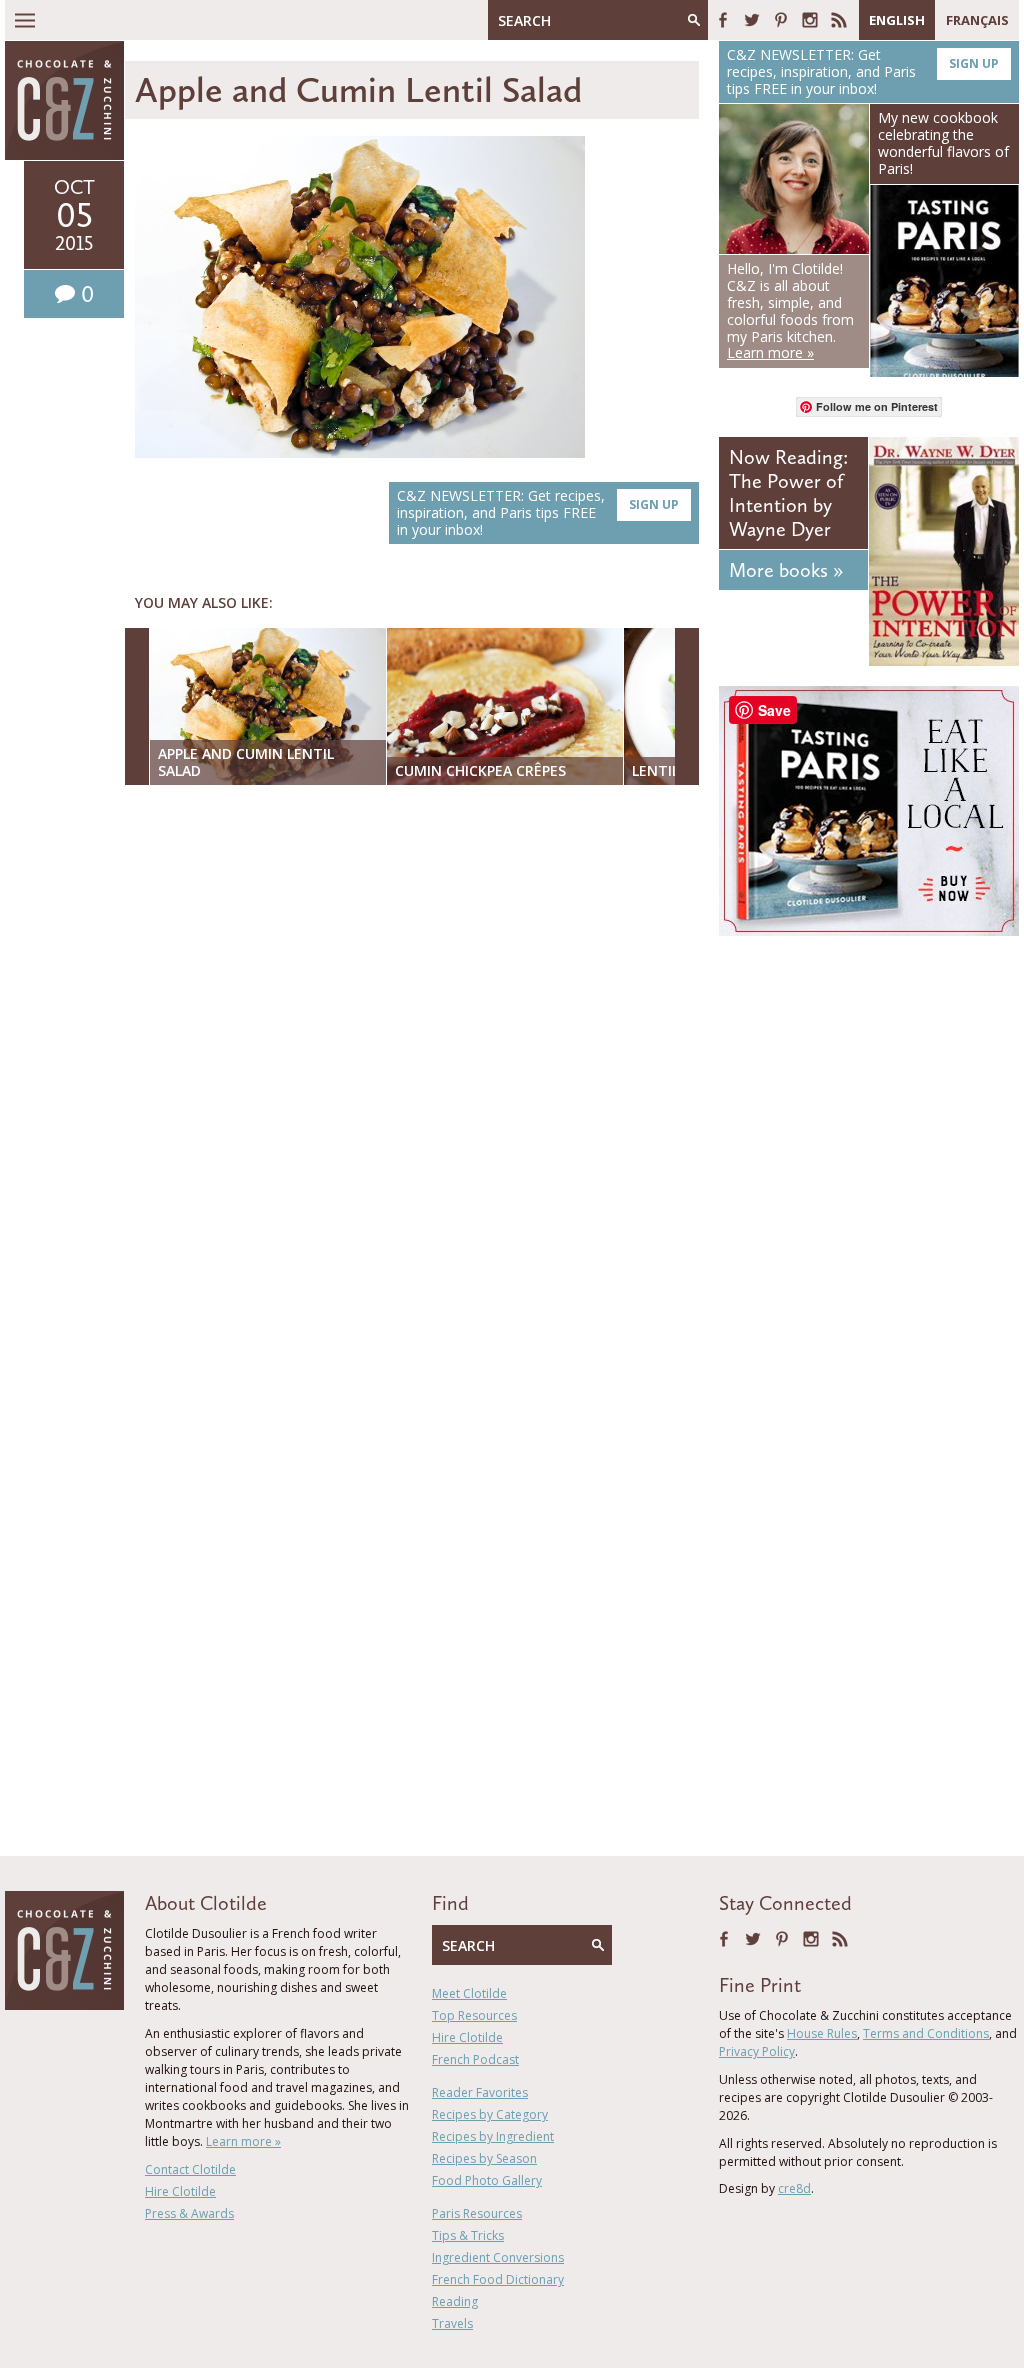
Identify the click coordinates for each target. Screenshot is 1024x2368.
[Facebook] (723, 20)
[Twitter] (752, 20)
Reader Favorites (480, 2092)
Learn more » (243, 2141)
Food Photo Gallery (487, 2180)
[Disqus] (417, 1059)
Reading (455, 2301)
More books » (786, 570)
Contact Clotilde (190, 2169)
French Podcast (475, 2059)
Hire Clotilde (180, 2191)
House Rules (822, 2033)
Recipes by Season (484, 2158)
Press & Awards (189, 2213)
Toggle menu (25, 20)
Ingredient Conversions (498, 2257)
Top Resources (474, 2015)
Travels (452, 2323)
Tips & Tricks (468, 2235)
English (897, 20)
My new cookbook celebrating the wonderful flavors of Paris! (943, 142)
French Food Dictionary (498, 2279)
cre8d (794, 2188)
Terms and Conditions (926, 2033)
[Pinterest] (781, 20)
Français (977, 20)
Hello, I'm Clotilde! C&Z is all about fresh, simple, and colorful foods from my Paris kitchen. (790, 310)
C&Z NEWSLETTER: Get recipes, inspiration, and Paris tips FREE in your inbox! (538, 512)
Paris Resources (477, 2213)
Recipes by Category (490, 2114)
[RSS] (839, 20)
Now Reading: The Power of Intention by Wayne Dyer (788, 493)
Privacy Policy (757, 2051)
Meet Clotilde (469, 1993)
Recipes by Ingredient (493, 2136)
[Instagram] (810, 20)
